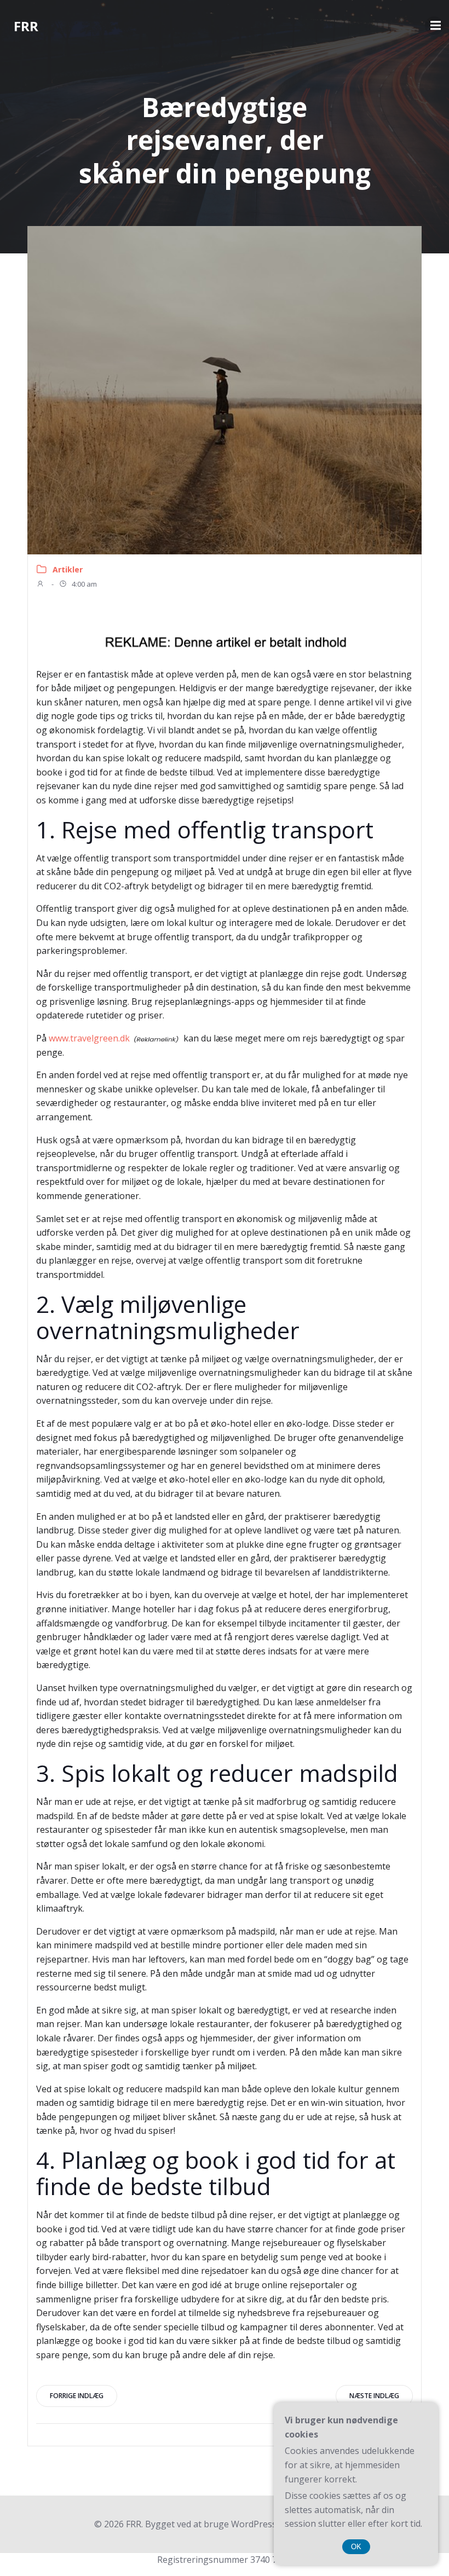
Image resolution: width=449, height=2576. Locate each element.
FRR (26, 26)
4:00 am (84, 584)
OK (356, 2547)
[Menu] (434, 26)
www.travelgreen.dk (89, 1038)
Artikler (68, 569)
